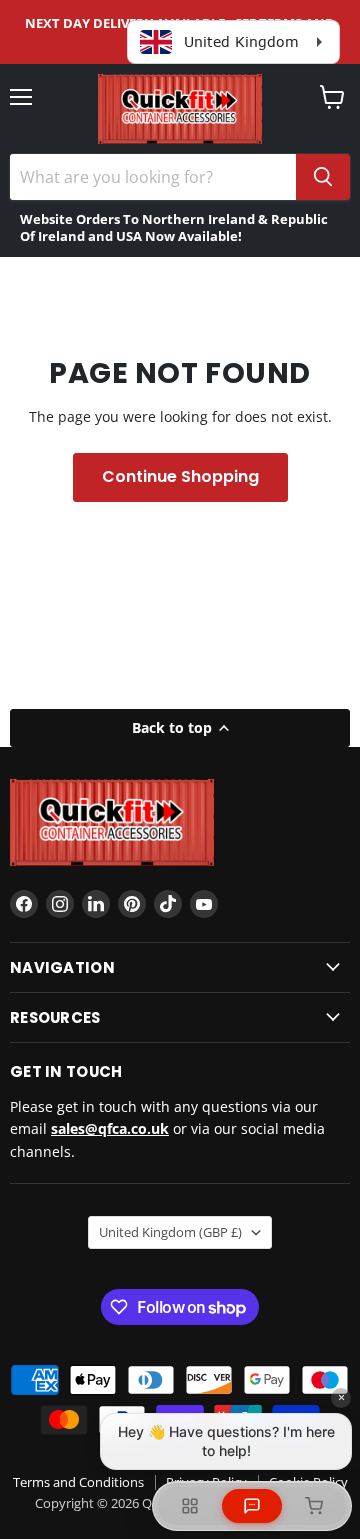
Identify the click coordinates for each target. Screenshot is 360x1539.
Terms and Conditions (78, 1482)
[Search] (323, 177)
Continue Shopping (180, 476)
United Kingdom (170, 1232)
